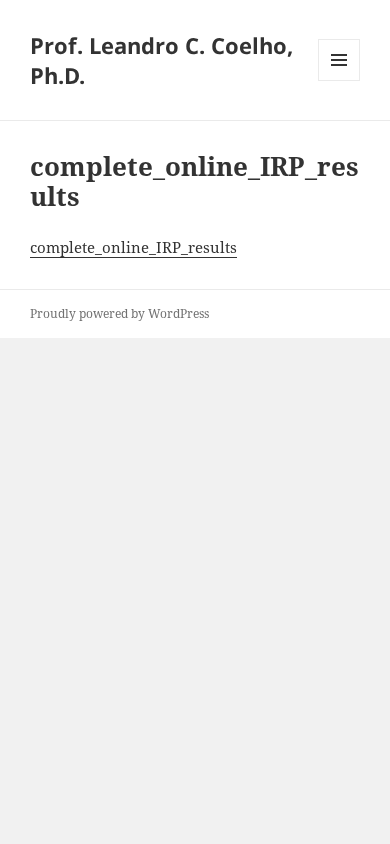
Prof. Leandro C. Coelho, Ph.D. (161, 60)
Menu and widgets (339, 80)
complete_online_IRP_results (133, 247)
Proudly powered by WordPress (119, 313)
